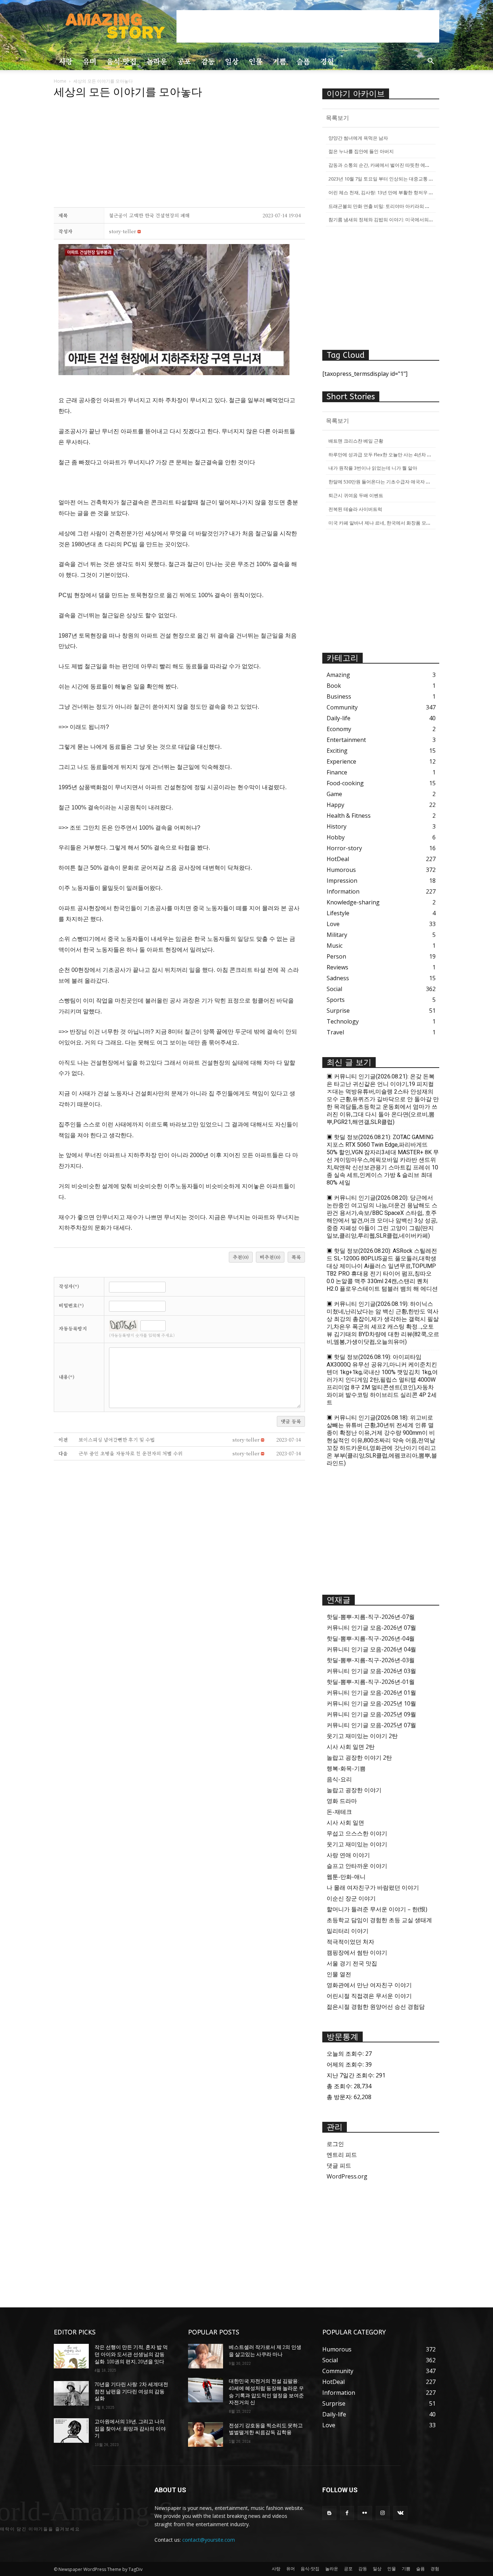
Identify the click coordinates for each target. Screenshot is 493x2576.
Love (333, 924)
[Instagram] (383, 2513)
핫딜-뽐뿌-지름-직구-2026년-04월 (371, 1638)
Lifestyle (338, 913)
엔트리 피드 (342, 2155)
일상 (232, 61)
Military (337, 935)
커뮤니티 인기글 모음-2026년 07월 (371, 1628)
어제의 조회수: (346, 2064)
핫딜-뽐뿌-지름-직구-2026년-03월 (371, 1660)
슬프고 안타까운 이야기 (357, 1866)
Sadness (338, 978)
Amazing (338, 675)
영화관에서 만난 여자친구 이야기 (369, 1985)
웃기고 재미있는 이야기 (357, 1844)
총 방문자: (340, 2097)
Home (60, 81)
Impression (342, 881)
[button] (431, 62)
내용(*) (67, 1377)
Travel (335, 1032)
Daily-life (339, 718)
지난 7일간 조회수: (351, 2075)
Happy (335, 805)
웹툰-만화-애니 (346, 1877)
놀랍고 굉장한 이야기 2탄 (359, 1758)
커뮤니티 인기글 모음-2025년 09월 (371, 1714)
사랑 (66, 61)
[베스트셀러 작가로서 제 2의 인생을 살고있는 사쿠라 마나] (206, 2356)
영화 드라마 (342, 1801)
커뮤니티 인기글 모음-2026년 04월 (371, 1649)
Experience (341, 761)
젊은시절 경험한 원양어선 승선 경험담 (376, 2007)
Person (336, 956)
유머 (90, 61)
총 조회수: (340, 2086)
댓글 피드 (339, 2166)
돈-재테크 (339, 1812)
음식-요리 (339, 1779)
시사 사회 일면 (345, 1823)
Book (334, 686)
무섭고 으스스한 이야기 (357, 1833)
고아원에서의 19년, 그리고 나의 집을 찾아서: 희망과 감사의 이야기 (130, 2429)
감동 (208, 61)
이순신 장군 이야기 (351, 1898)
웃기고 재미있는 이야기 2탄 (362, 1736)
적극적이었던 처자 (350, 1942)
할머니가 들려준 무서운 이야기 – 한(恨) (377, 1909)
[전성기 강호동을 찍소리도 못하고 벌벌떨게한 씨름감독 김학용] (206, 2434)
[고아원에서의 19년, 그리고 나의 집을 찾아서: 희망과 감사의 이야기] (71, 2431)
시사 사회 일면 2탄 (351, 1747)
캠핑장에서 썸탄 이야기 (357, 1952)
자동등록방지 (73, 1328)
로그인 (335, 2144)
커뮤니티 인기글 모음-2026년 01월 (371, 1693)
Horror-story (344, 848)
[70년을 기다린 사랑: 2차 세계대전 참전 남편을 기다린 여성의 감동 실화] (71, 2393)
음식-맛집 (121, 61)
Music (335, 946)
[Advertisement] (308, 26)
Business (339, 696)
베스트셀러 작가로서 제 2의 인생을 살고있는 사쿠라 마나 (265, 2351)
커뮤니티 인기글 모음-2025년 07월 (371, 1725)
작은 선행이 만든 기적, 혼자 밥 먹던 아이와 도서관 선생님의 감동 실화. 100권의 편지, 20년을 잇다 (131, 2354)
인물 (256, 61)
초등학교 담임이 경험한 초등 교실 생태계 (379, 1920)
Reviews (337, 967)
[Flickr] (365, 2513)
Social (334, 989)
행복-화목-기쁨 (346, 1768)
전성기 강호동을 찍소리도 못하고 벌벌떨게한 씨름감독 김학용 (266, 2429)
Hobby (336, 837)
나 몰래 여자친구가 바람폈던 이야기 (373, 1888)
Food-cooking (345, 783)
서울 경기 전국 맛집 (352, 1963)
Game (334, 794)
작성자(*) (69, 1286)
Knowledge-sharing (353, 902)
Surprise (338, 1011)
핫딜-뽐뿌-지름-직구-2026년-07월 (371, 1617)
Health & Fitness (349, 816)
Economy (339, 729)
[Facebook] (347, 2513)
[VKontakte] (400, 2513)
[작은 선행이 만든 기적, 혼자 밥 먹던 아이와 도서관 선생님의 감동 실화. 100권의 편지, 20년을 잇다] (71, 2356)
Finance (337, 772)
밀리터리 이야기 (348, 1931)
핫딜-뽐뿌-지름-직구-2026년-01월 (371, 1682)
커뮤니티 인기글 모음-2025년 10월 (371, 1703)
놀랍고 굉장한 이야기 (354, 1790)
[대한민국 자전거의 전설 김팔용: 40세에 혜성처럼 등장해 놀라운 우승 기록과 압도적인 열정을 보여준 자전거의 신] (206, 2390)
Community (342, 707)
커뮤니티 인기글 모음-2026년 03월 (371, 1671)
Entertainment (346, 740)
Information (343, 891)
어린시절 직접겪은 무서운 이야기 (369, 1996)
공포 (184, 61)
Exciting (337, 751)
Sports (336, 1000)
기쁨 (279, 61)
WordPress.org (347, 2176)
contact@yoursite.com (209, 2540)
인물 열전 (339, 1974)
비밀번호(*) (71, 1305)
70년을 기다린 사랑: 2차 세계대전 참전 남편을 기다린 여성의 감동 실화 (131, 2391)
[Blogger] (329, 2513)
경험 (327, 61)
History (337, 826)
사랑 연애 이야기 (348, 1855)
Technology (343, 1021)
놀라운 (157, 61)
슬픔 (303, 61)
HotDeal (338, 859)
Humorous (341, 870)
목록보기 (337, 118)
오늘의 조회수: (346, 2054)
